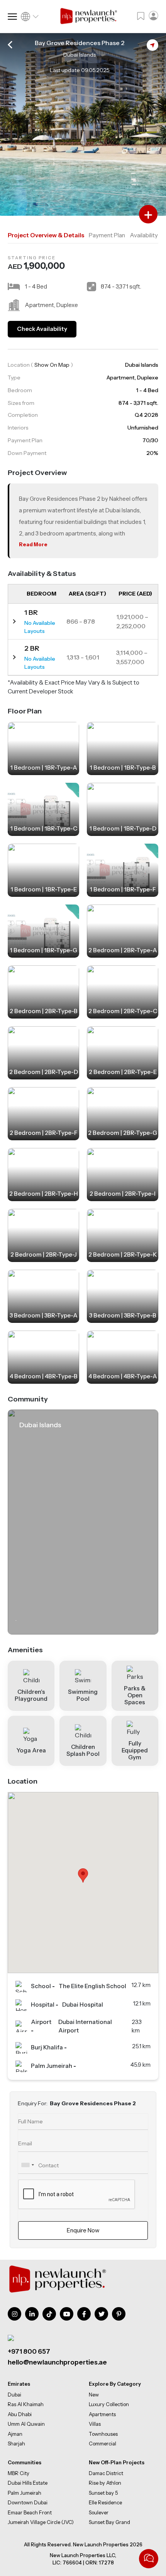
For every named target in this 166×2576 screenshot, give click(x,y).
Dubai (14, 2395)
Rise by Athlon (105, 2483)
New (94, 2395)
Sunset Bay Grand (109, 2522)
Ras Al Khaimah (26, 2404)
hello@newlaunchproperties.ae (57, 2363)
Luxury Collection (109, 2404)
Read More (33, 544)
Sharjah (16, 2443)
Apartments (102, 2414)
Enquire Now (83, 2230)
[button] (83, 1875)
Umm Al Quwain (26, 2424)
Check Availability (42, 329)
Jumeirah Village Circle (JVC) (41, 2522)
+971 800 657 (29, 2351)
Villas (95, 2424)
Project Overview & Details (46, 235)
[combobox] (27, 2165)
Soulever (99, 2512)
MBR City (19, 2473)
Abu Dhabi (20, 2414)
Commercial (102, 2443)
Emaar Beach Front (30, 2512)
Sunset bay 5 (103, 2492)
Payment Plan (107, 235)
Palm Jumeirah (25, 2492)
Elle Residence (105, 2502)
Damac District (106, 2473)
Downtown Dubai (28, 2502)
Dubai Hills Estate (28, 2483)
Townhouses (103, 2434)
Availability (144, 235)
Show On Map (52, 365)
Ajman (15, 2434)
